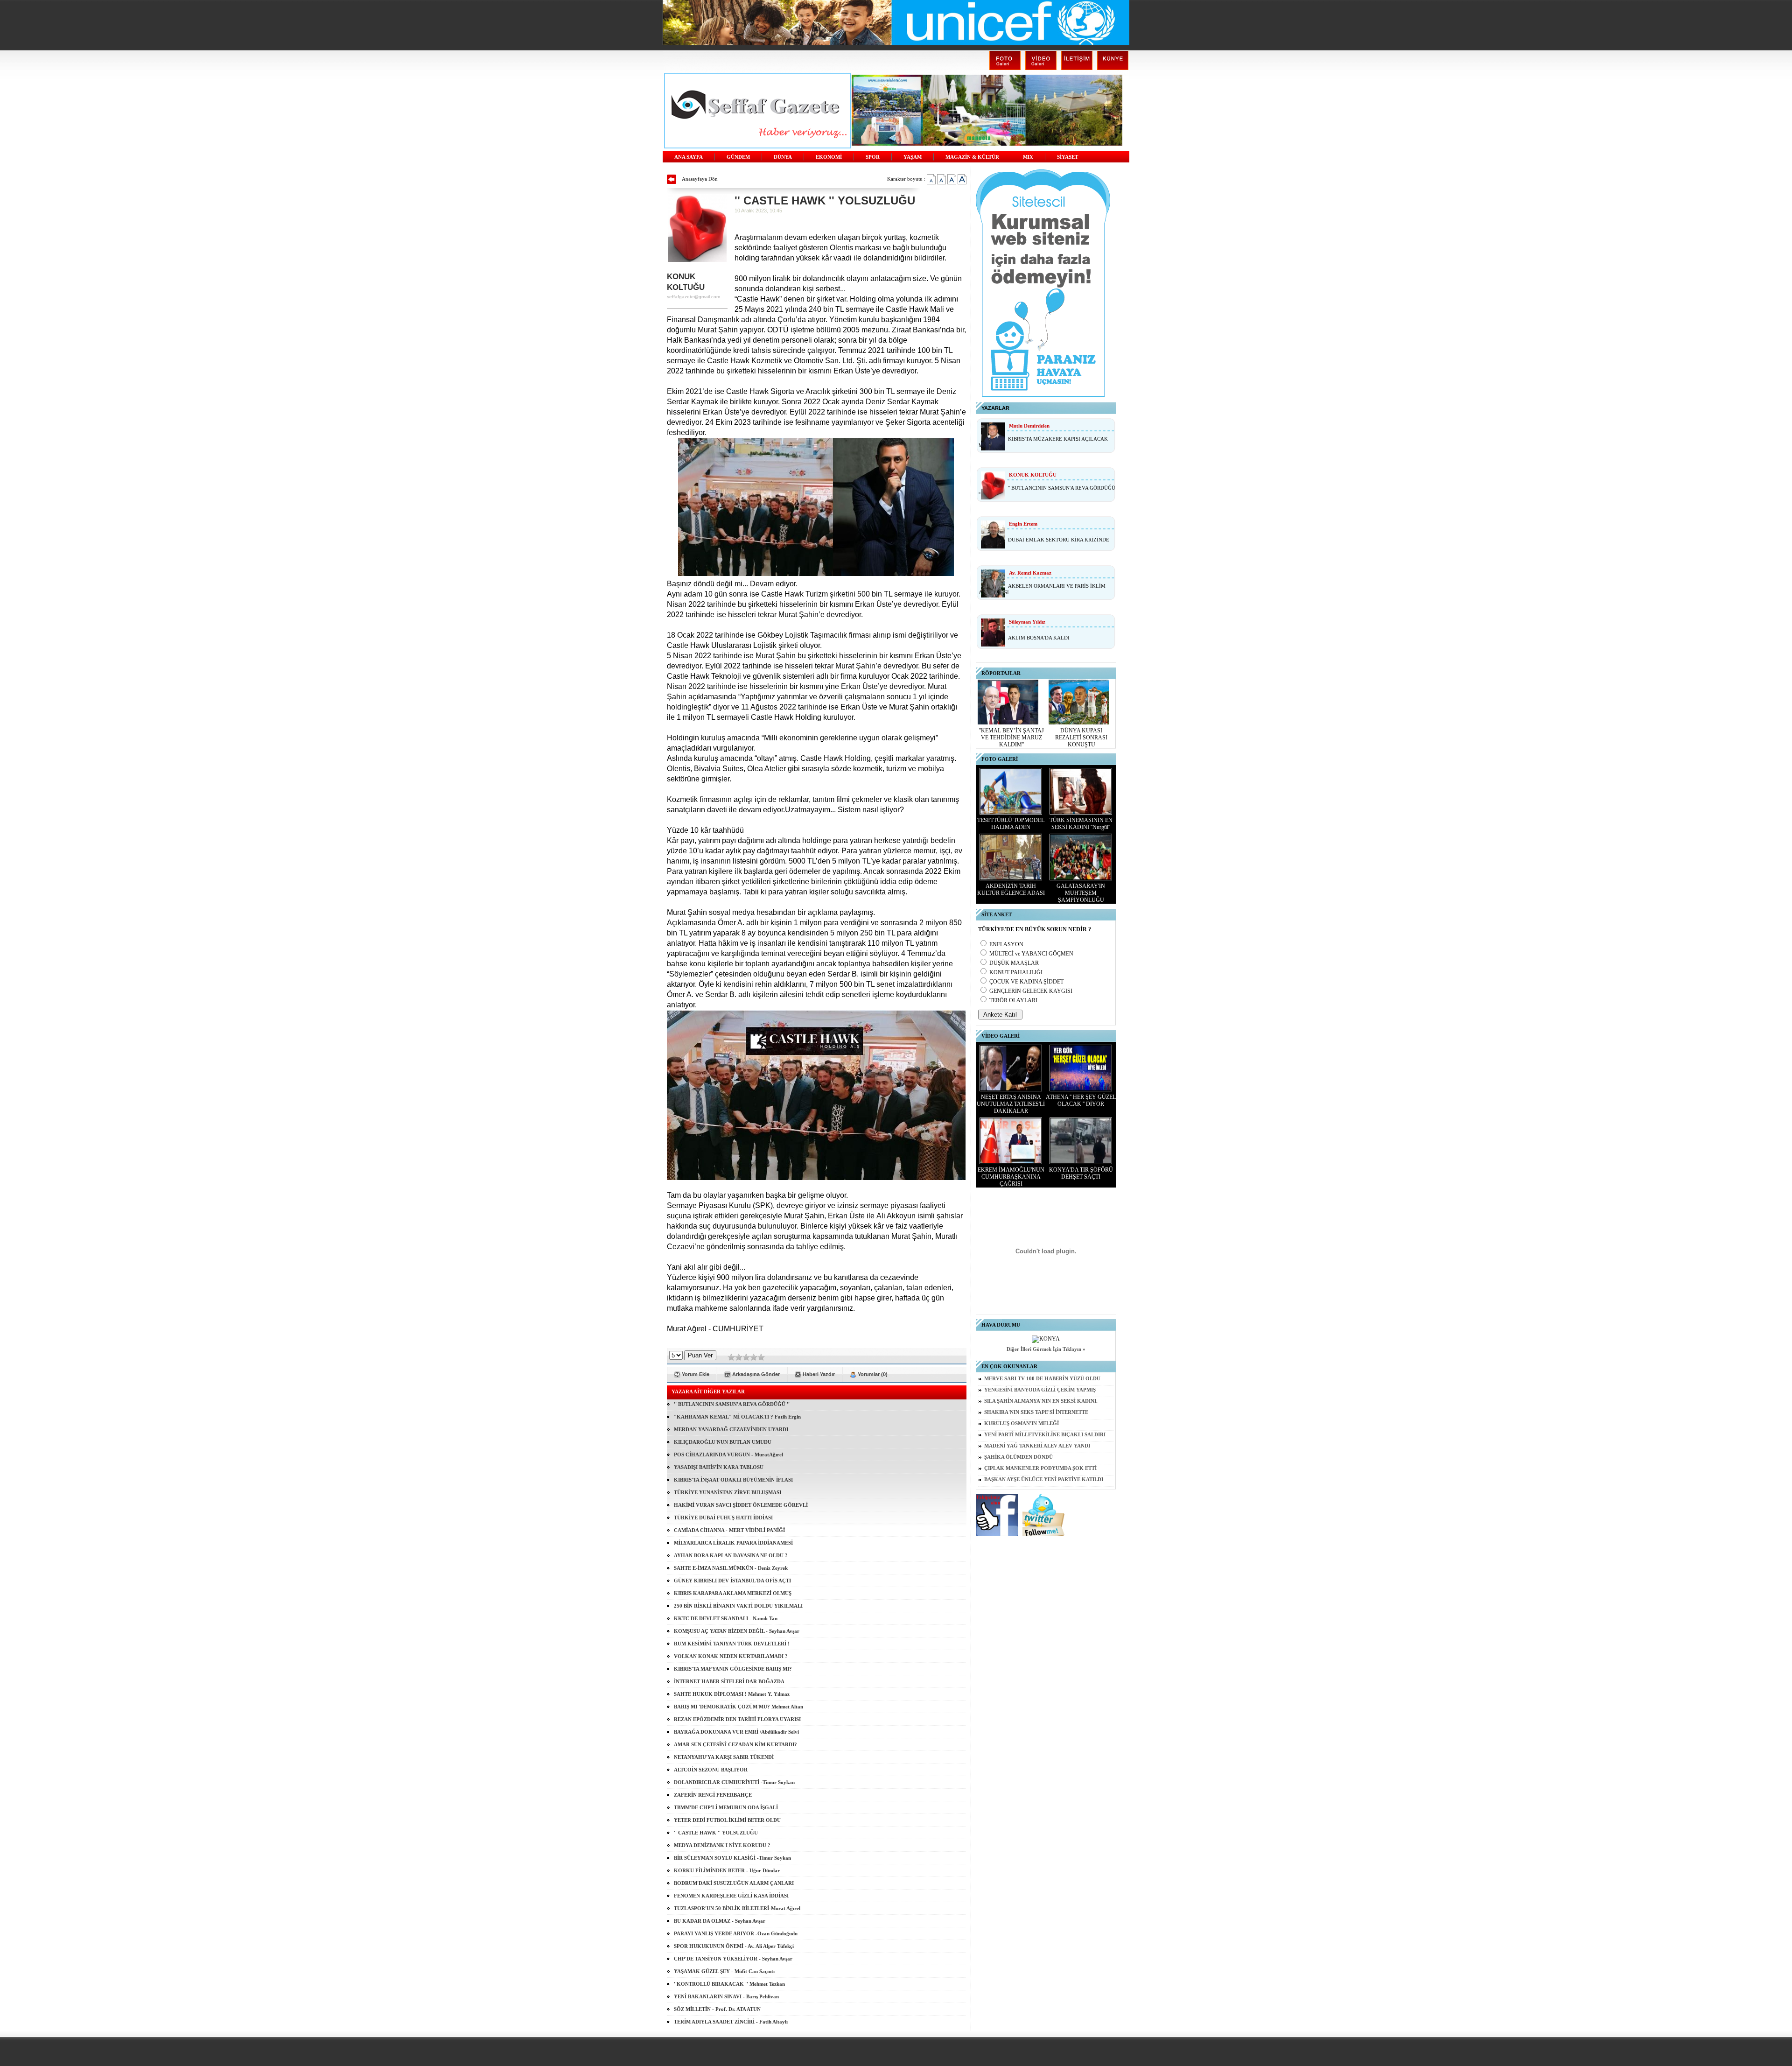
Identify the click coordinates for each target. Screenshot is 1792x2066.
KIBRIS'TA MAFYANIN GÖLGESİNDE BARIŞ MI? (733, 1669)
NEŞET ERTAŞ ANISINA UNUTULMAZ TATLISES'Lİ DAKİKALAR (1011, 1104)
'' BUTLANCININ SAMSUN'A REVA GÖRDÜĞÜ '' (732, 1404)
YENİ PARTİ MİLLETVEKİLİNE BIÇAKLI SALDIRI (1045, 1435)
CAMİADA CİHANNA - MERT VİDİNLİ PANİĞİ (729, 1530)
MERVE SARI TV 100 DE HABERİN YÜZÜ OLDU (1042, 1379)
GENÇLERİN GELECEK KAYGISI (1031, 991)
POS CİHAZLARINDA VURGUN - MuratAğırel (728, 1455)
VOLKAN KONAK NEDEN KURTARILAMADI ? (731, 1656)
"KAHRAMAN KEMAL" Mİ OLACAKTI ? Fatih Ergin (737, 1417)
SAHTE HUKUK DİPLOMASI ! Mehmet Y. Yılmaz (732, 1694)
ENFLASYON (1006, 944)
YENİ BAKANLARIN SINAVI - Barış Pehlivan (726, 1996)
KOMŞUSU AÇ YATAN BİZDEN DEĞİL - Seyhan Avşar (737, 1631)
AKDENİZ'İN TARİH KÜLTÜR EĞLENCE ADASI (1011, 889)
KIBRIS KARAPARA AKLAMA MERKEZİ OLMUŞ (733, 1593)
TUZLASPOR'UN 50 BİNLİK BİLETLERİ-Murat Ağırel (737, 1908)
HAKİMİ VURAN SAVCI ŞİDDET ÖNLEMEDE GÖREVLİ (741, 1505)
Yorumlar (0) (873, 1374)
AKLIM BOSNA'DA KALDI (1039, 638)
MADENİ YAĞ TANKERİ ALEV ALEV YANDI (1037, 1446)
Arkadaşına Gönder (756, 1374)
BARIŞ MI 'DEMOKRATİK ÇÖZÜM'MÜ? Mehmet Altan (738, 1707)
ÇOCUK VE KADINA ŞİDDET (1026, 982)
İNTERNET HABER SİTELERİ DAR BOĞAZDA (729, 1681)
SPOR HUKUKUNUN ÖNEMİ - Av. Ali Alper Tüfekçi (734, 1946)
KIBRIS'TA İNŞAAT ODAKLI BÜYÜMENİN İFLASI (733, 1480)
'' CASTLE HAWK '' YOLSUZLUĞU (716, 1833)
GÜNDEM (738, 157)
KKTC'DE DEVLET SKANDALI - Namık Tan (726, 1618)
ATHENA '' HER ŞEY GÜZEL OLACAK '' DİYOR (1081, 1100)
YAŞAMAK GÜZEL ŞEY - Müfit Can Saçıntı (724, 1971)
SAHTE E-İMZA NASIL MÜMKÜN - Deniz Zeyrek (731, 1568)
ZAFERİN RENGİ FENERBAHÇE (713, 1795)
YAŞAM (913, 157)
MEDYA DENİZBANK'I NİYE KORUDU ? (722, 1845)
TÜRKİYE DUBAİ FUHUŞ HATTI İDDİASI (723, 1518)
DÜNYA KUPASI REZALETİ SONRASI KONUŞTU (1081, 738)
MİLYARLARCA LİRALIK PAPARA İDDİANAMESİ (733, 1543)
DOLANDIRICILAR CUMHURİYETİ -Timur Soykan (734, 1782)
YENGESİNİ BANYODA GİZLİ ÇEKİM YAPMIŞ (1040, 1390)
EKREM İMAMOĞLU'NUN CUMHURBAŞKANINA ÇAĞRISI (1011, 1177)
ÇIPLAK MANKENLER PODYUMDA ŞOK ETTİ (1040, 1468)
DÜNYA (783, 157)
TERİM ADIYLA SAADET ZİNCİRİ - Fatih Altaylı (731, 2022)
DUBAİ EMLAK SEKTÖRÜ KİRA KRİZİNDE (1059, 540)
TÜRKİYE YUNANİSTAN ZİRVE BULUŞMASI (728, 1492)
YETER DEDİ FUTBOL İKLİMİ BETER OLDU (727, 1820)
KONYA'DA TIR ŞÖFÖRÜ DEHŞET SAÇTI (1081, 1173)
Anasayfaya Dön (700, 179)
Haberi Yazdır (819, 1374)
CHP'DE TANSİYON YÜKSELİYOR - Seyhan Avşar (733, 1959)
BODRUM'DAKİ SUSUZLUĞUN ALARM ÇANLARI (734, 1883)
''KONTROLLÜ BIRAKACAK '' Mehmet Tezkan (729, 1984)
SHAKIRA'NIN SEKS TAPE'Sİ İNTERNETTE (1036, 1412)
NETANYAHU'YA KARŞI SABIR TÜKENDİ (724, 1757)
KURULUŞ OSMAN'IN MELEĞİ (1022, 1423)
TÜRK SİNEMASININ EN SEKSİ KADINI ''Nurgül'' (1081, 824)
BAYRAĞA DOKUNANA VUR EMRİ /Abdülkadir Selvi (736, 1732)
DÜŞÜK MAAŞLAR (1014, 963)
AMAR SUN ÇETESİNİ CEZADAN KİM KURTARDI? (735, 1744)
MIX (1028, 157)
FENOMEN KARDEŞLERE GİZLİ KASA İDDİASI (731, 1896)
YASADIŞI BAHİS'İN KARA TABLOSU (719, 1467)
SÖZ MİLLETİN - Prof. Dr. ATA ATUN (717, 2009)
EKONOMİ (829, 157)
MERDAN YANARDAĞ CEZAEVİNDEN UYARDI (731, 1429)
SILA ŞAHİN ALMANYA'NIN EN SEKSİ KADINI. (1041, 1401)
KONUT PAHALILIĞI (1016, 972)
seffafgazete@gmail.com (693, 297)
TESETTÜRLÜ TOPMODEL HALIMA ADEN (1011, 824)
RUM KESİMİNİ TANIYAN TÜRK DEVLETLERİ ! (732, 1644)
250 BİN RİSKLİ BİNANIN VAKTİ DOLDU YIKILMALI (738, 1606)
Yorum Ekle (696, 1374)
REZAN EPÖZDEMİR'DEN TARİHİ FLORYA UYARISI (737, 1719)
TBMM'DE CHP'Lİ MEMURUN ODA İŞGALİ (726, 1807)
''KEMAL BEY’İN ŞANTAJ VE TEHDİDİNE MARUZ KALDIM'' (1011, 738)
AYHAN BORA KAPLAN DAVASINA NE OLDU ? (731, 1555)
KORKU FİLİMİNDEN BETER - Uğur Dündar (727, 1870)
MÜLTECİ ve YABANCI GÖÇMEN (1031, 954)
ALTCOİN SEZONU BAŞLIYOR (711, 1770)
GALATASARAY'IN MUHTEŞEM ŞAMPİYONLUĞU (1081, 893)
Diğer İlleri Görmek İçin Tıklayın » (1046, 1349)
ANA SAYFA (689, 157)
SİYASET (1067, 157)
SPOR (873, 157)
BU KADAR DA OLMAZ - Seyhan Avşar (720, 1921)
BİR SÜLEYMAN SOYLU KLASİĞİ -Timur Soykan (732, 1858)
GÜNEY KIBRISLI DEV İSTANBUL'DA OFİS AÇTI (732, 1581)
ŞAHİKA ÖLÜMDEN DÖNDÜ (1018, 1457)
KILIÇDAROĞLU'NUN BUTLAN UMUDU (723, 1442)
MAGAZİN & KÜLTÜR (972, 157)
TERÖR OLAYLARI (1013, 1000)
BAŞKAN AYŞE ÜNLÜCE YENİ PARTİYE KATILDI (1044, 1479)
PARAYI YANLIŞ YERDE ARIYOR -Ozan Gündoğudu (736, 1933)
